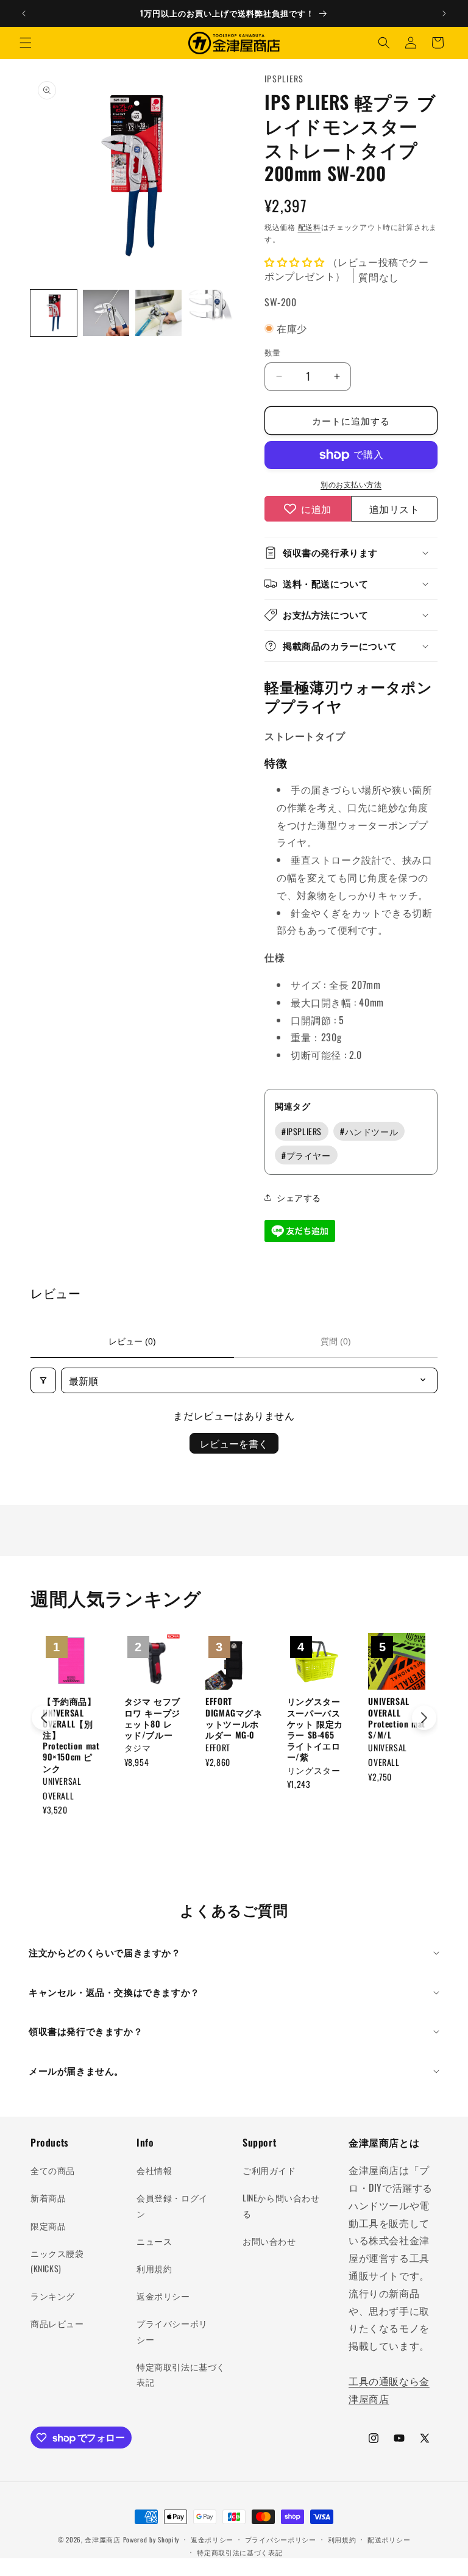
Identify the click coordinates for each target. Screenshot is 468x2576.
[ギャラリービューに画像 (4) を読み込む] (211, 313)
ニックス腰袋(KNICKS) (57, 2261)
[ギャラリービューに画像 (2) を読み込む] (106, 313)
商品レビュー (57, 2323)
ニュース (154, 2241)
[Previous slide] (44, 1718)
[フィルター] (43, 1380)
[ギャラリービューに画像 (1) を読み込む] (54, 313)
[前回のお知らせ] (24, 13)
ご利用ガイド (269, 2170)
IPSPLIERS (302, 1131)
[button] (26, 43)
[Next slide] (424, 1718)
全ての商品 (53, 2170)
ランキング (53, 2296)
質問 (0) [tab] (336, 1341)
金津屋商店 (103, 2539)
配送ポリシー (389, 2539)
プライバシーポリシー (172, 2331)
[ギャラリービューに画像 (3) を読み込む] (158, 313)
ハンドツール (369, 1131)
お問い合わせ (269, 2241)
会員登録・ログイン (172, 2205)
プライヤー (306, 1155)
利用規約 (154, 2268)
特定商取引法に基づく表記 (181, 2374)
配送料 (310, 227)
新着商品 (48, 2197)
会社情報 (154, 2170)
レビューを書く (234, 1443)
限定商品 (48, 2226)
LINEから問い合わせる (281, 2205)
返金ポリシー (163, 2296)
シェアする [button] (299, 1197)
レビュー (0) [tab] (132, 1341)
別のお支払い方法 (351, 484)
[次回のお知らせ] (444, 13)
